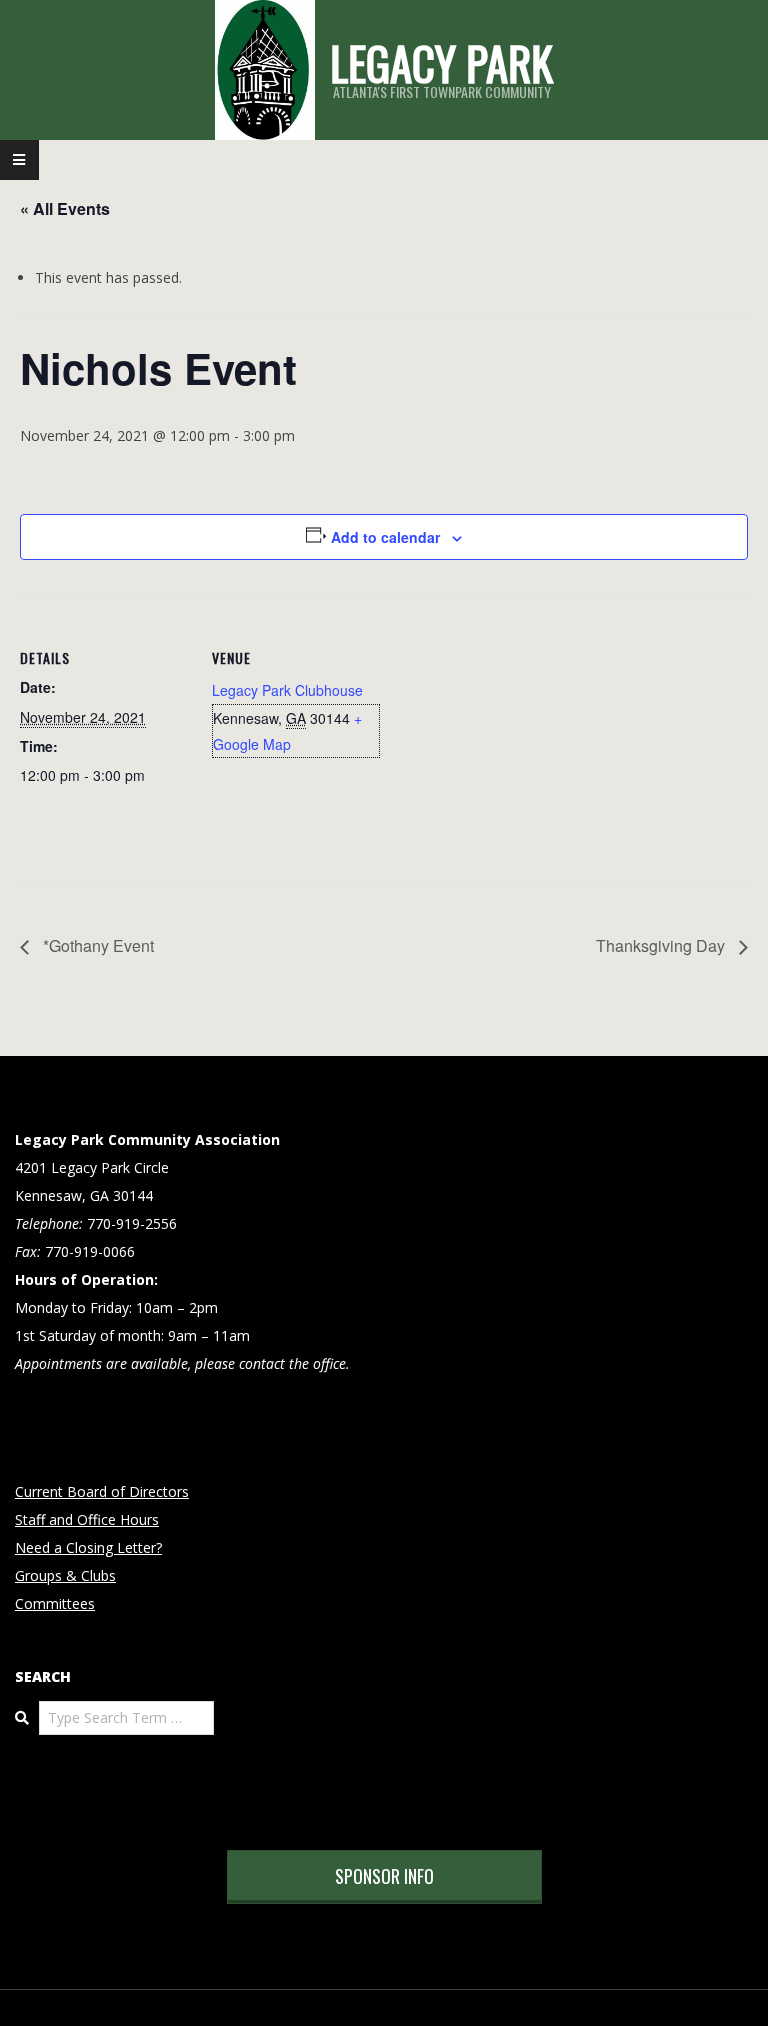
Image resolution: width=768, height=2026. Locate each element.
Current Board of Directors (102, 1491)
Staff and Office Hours (87, 1519)
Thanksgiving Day (662, 945)
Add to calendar (385, 537)
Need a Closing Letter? (88, 1547)
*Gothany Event (96, 945)
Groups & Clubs (65, 1575)
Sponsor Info (384, 1876)
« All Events (65, 208)
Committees (55, 1603)
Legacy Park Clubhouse (287, 690)
